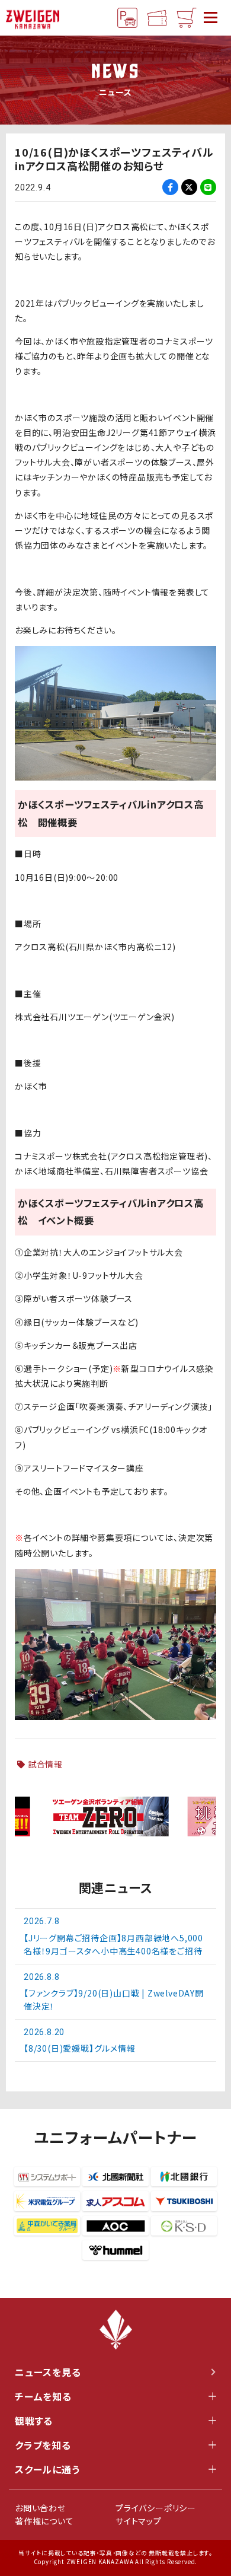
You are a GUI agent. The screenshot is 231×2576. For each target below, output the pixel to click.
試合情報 (45, 1764)
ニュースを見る (48, 2372)
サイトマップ (139, 2521)
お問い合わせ (40, 2508)
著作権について (44, 2521)
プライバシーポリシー (156, 2508)
